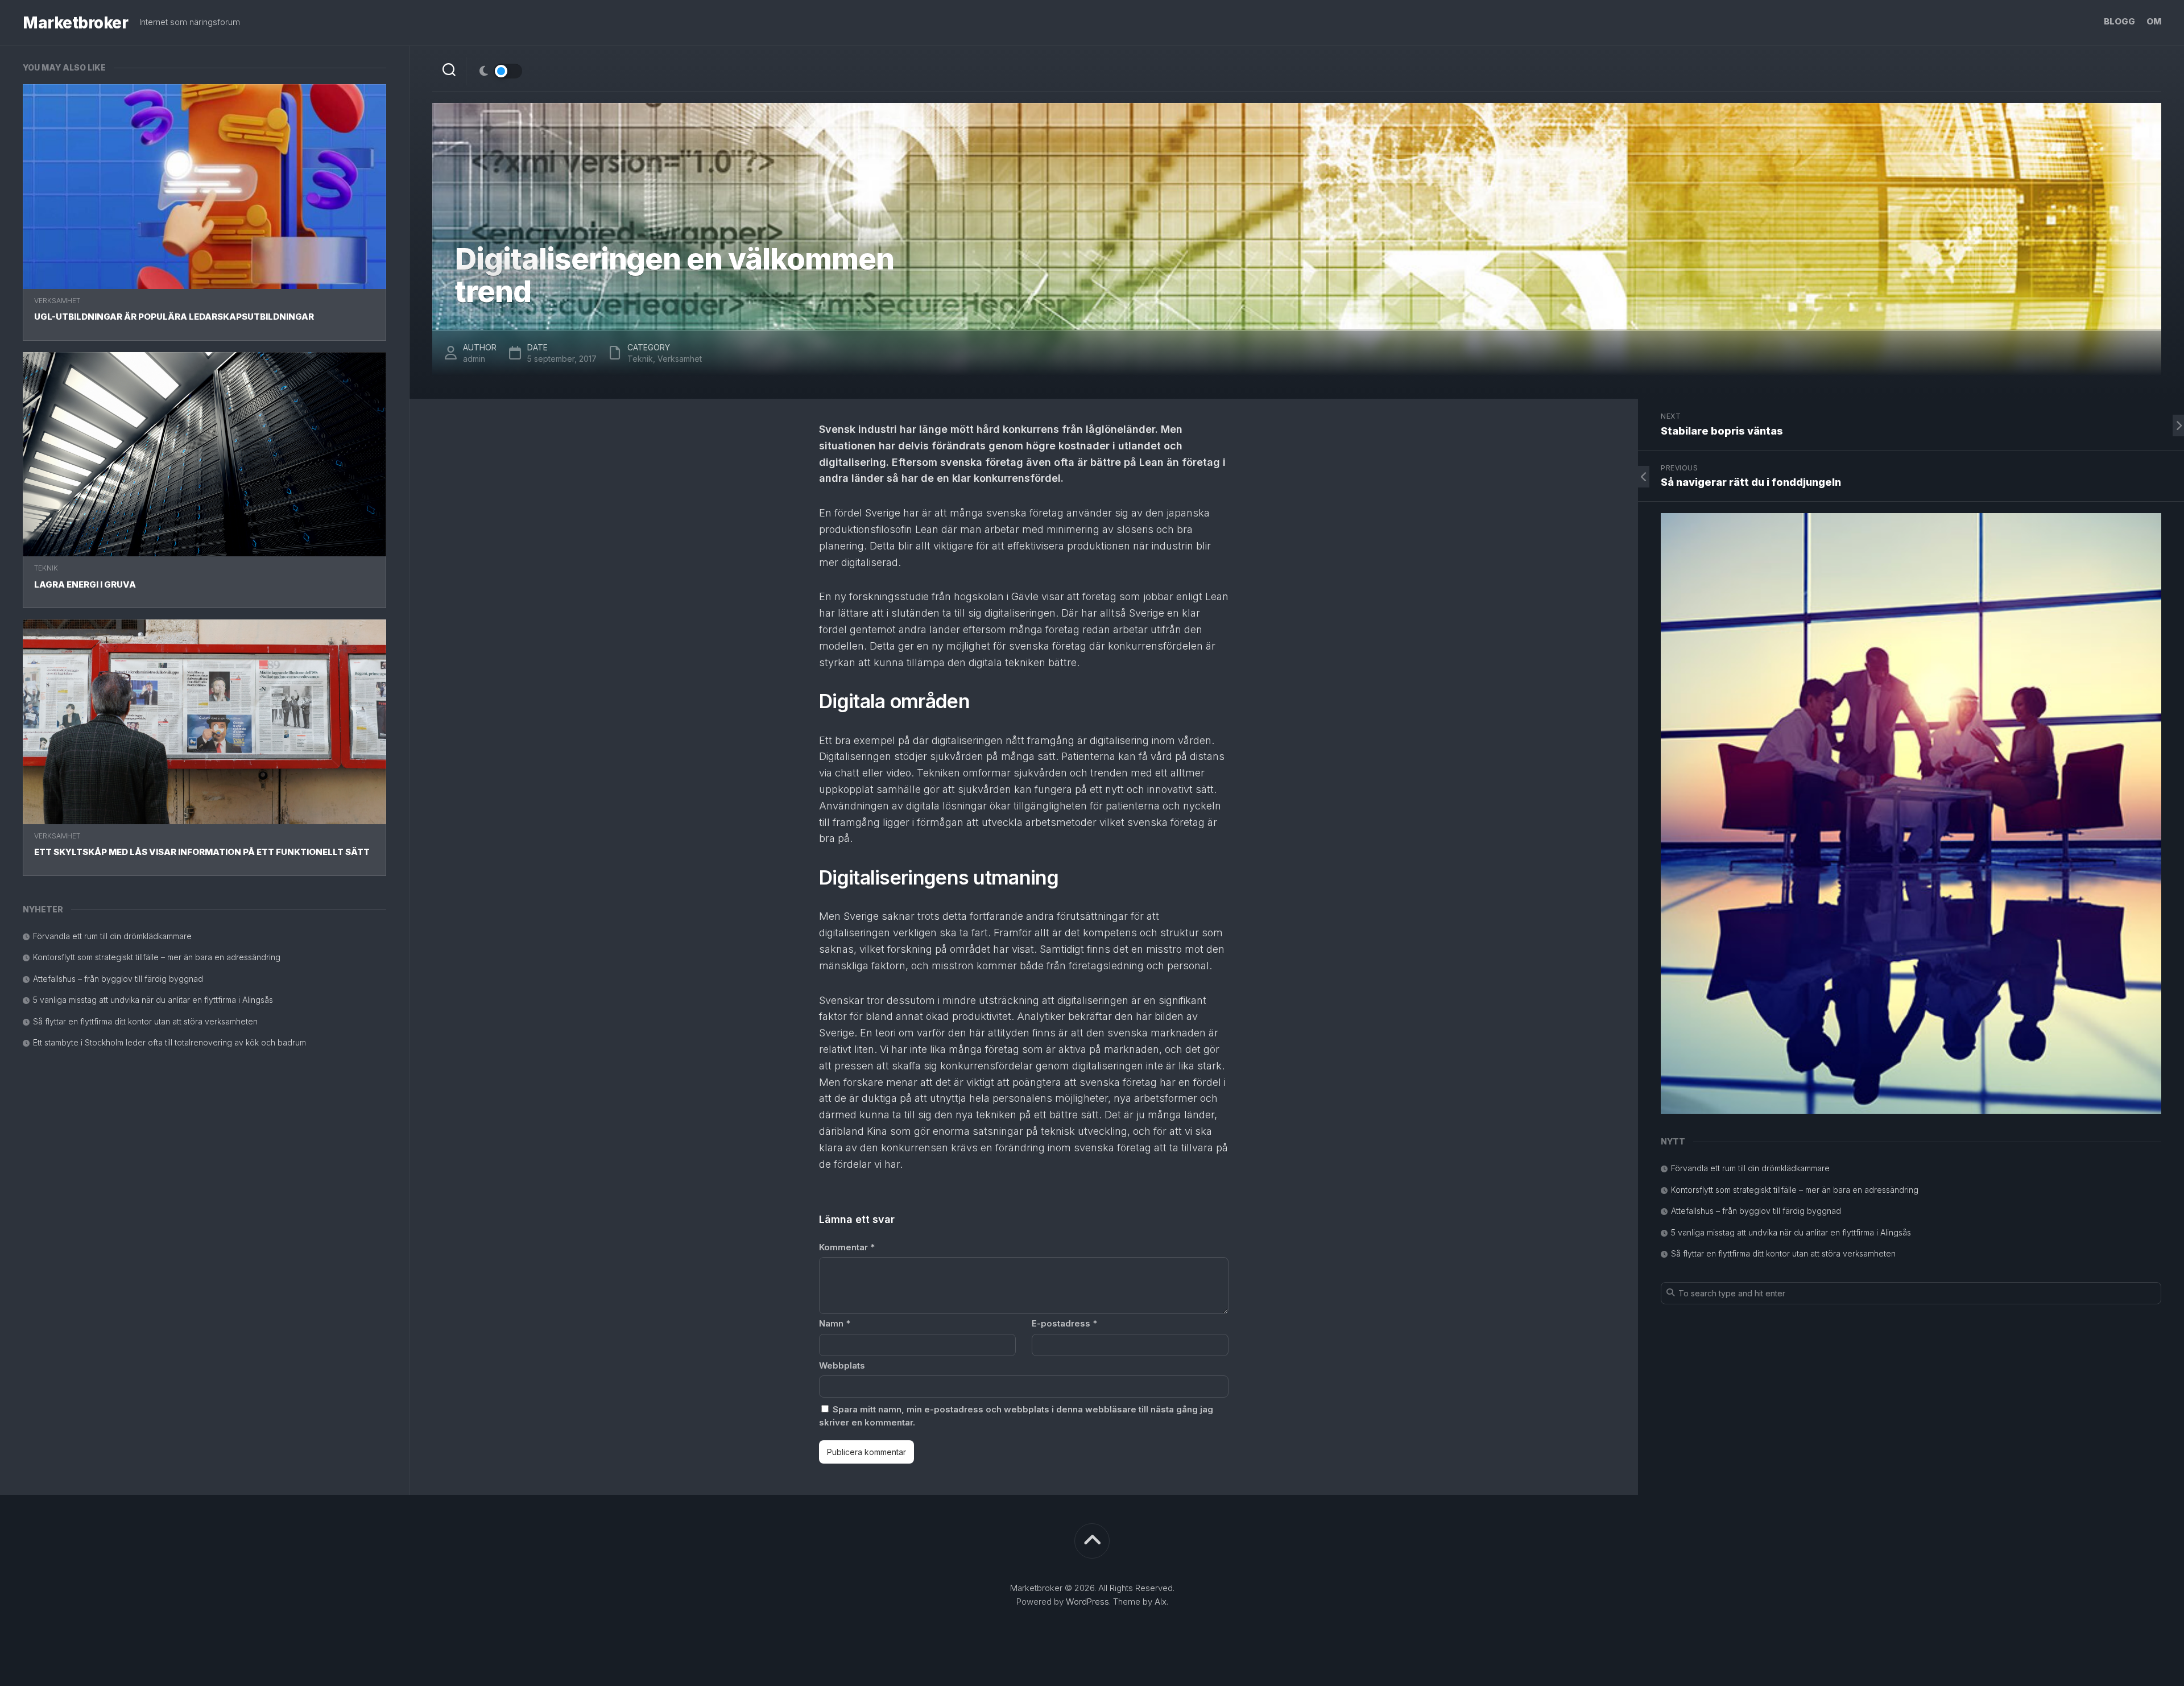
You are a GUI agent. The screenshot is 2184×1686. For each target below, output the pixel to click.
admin (474, 359)
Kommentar (847, 1247)
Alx (1161, 1602)
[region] (1911, 813)
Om (2154, 21)
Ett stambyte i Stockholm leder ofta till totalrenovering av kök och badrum (169, 1042)
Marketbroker (75, 23)
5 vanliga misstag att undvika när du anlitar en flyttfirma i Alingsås (153, 1000)
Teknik (46, 568)
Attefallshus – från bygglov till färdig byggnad (118, 979)
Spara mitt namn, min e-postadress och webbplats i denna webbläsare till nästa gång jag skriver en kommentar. (1016, 1416)
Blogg (2119, 21)
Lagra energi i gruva (85, 584)
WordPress (1087, 1602)
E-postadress (1064, 1323)
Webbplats (842, 1365)
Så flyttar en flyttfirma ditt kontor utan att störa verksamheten (145, 1021)
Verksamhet (57, 301)
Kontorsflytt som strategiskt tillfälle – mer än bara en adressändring (157, 957)
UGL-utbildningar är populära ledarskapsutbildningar (174, 317)
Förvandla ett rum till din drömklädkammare (112, 936)
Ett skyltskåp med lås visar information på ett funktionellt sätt (202, 852)
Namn (835, 1323)
